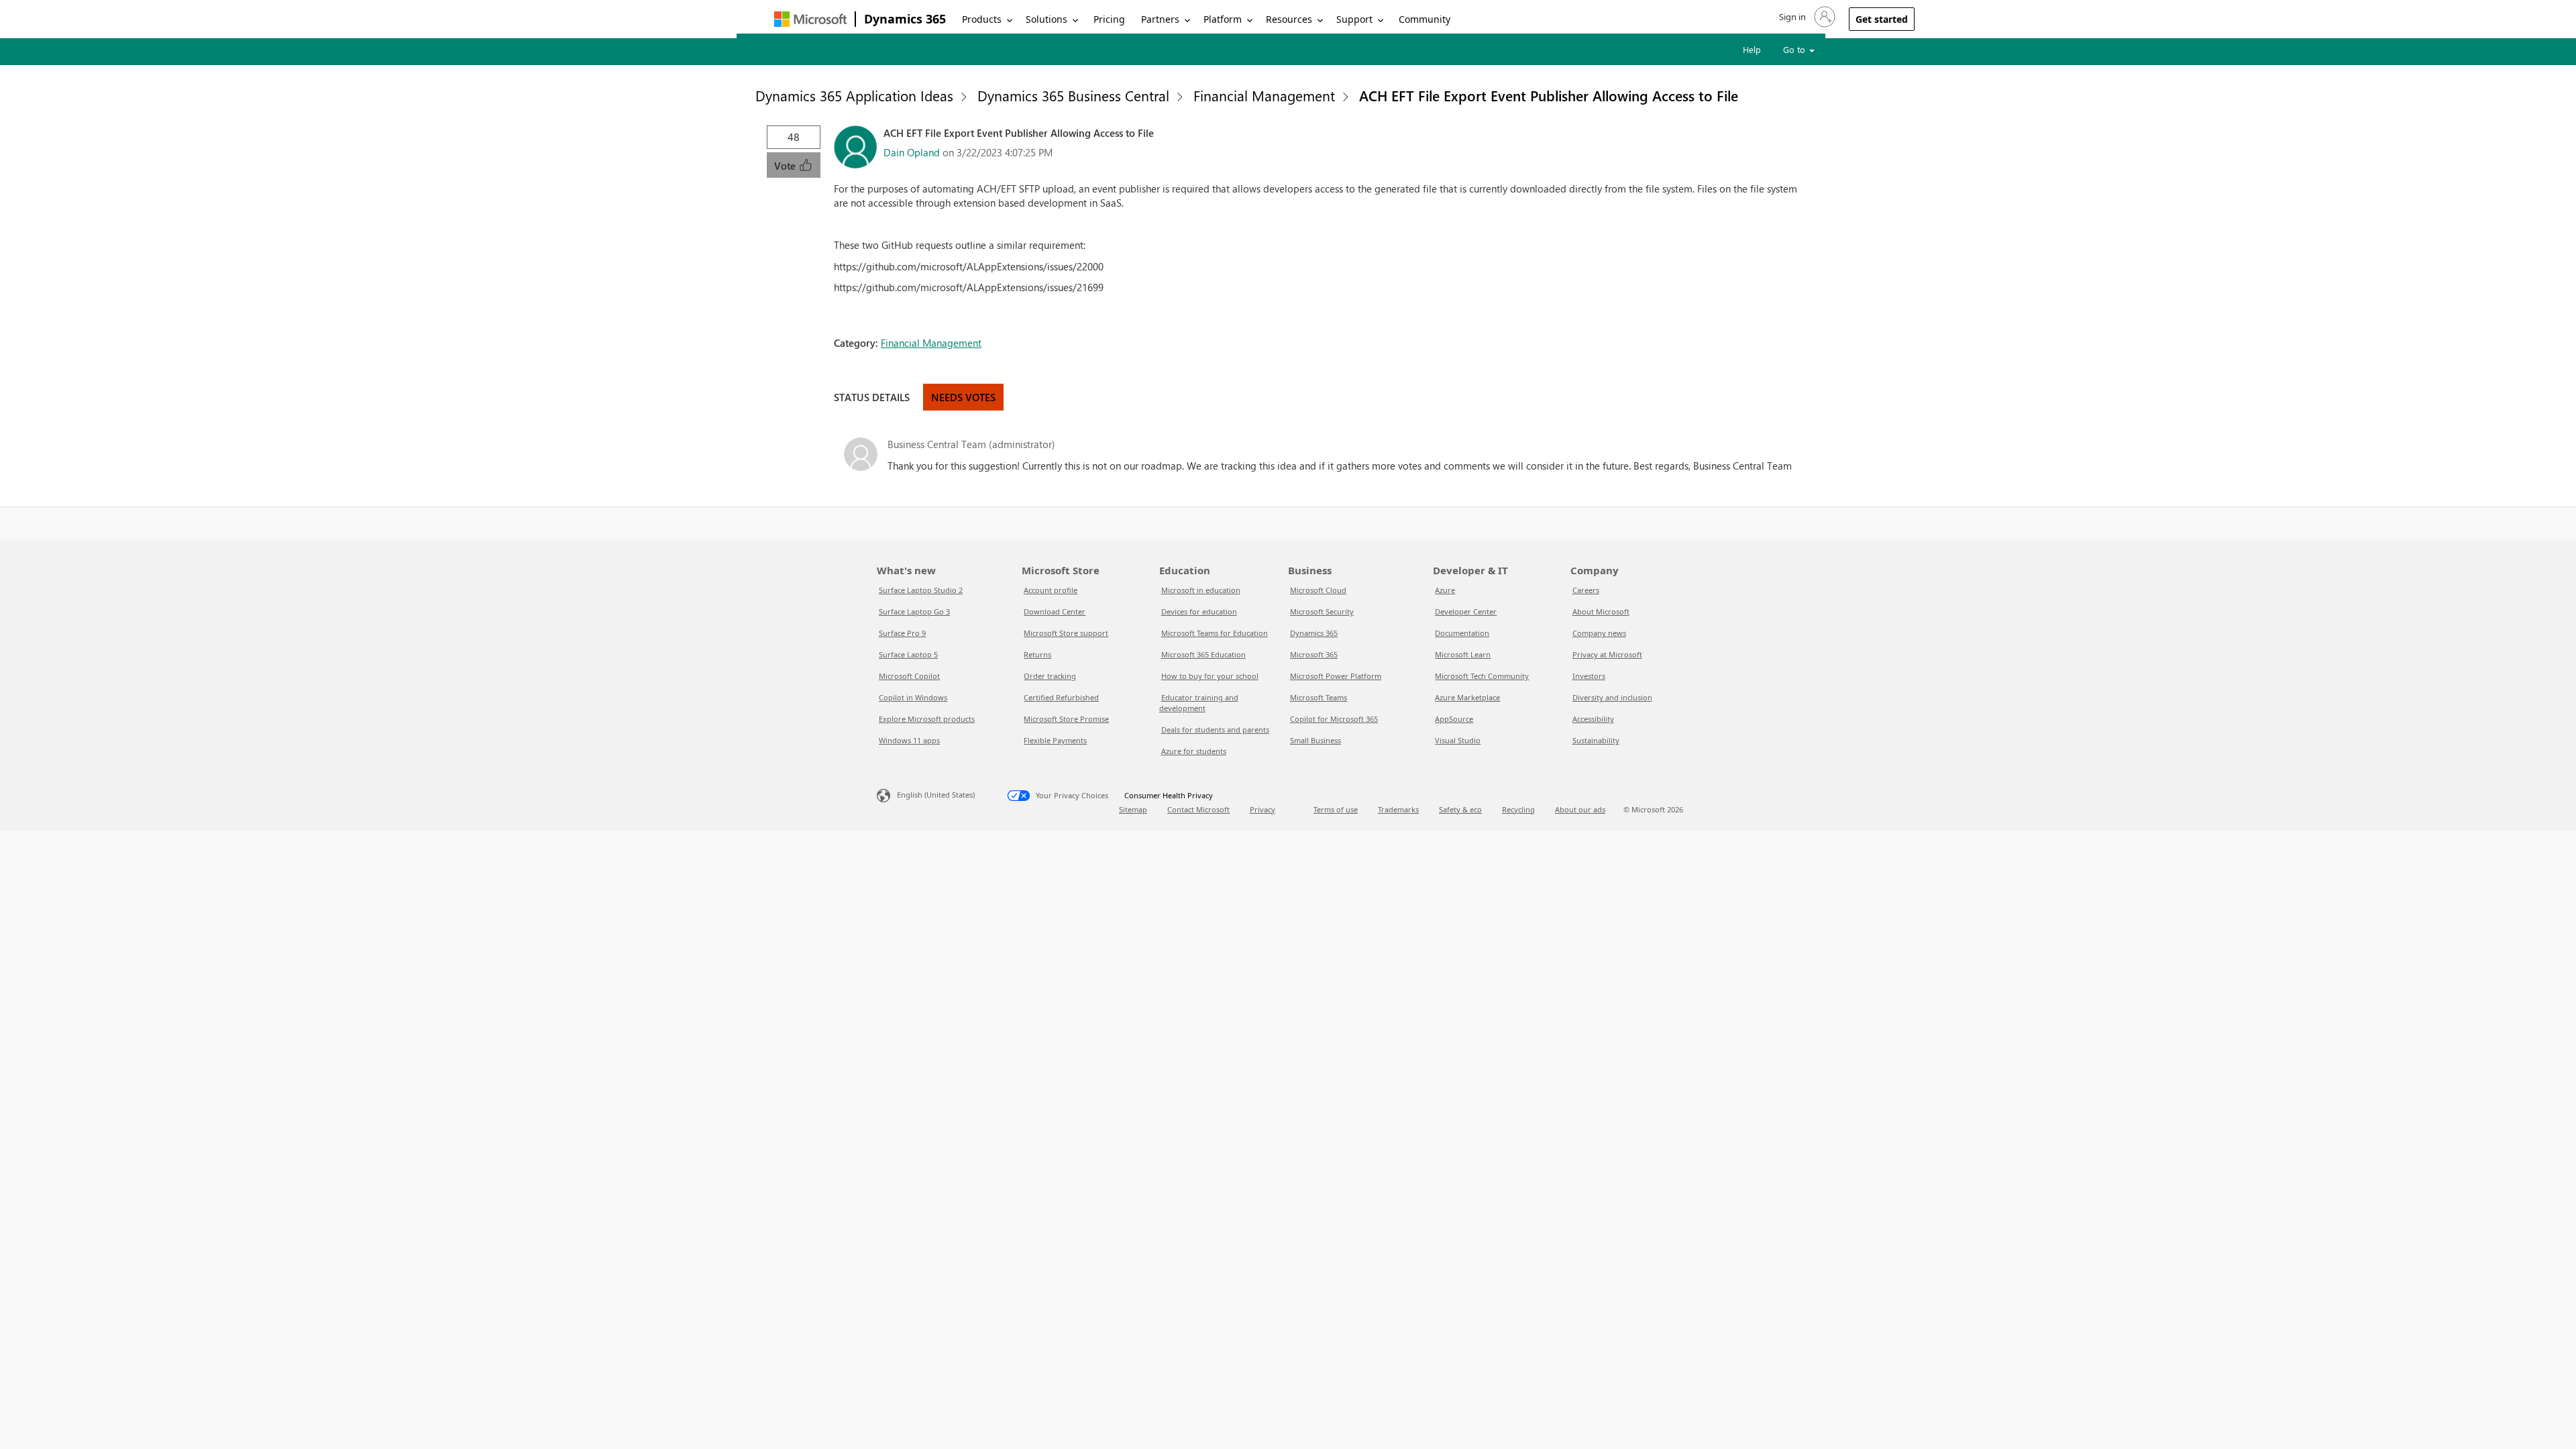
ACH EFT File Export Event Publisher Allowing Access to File (1549, 95)
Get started (1882, 19)
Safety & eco (1460, 809)
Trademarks (1398, 809)
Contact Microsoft (1198, 809)
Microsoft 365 (1314, 654)
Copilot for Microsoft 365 (1334, 719)
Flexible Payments (1055, 740)
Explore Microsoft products (927, 719)
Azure (1445, 590)
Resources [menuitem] (1289, 19)
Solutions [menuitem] (1046, 19)
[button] (1806, 17)
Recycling (1518, 809)
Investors (1589, 676)
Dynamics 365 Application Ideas (854, 95)
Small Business (1316, 740)
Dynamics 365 (905, 19)
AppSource (1454, 719)
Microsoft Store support (1066, 633)
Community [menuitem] (1425, 19)
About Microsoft (1601, 611)
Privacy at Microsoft (1607, 654)
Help (1752, 49)
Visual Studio (1458, 740)
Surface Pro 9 (902, 633)
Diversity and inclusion (1612, 697)
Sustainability (1596, 740)
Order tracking (1050, 676)
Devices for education (1199, 611)
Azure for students (1194, 751)
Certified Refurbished (1061, 697)
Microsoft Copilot (909, 676)
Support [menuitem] (1354, 19)
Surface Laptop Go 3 (914, 611)
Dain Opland (912, 152)
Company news (1599, 633)
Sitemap (1133, 809)
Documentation (1462, 633)
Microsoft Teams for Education (1215, 633)
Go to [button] (1795, 49)
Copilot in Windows (913, 697)
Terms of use (1336, 809)
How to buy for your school (1210, 676)
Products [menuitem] (982, 19)
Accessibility (1593, 719)
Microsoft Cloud (1318, 590)
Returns (1037, 654)
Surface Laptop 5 (908, 654)
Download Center (1055, 611)
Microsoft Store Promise (1066, 719)
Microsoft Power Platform (1336, 676)
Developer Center (1466, 611)
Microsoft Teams (1319, 697)
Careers (1586, 590)
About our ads (1580, 809)
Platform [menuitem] (1223, 19)
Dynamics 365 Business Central (1073, 95)
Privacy (1263, 809)
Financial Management (1264, 95)
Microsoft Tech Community (1482, 676)
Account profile (1051, 590)
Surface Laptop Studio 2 (921, 590)
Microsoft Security (1322, 611)
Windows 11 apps (909, 740)
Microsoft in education (1201, 590)
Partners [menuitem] (1160, 19)
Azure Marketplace (1467, 697)
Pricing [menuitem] (1109, 19)
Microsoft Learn (1463, 654)
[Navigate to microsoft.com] (810, 19)
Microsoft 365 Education (1203, 654)
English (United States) (936, 795)
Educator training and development (1199, 703)
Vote (786, 166)
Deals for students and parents (1215, 730)
